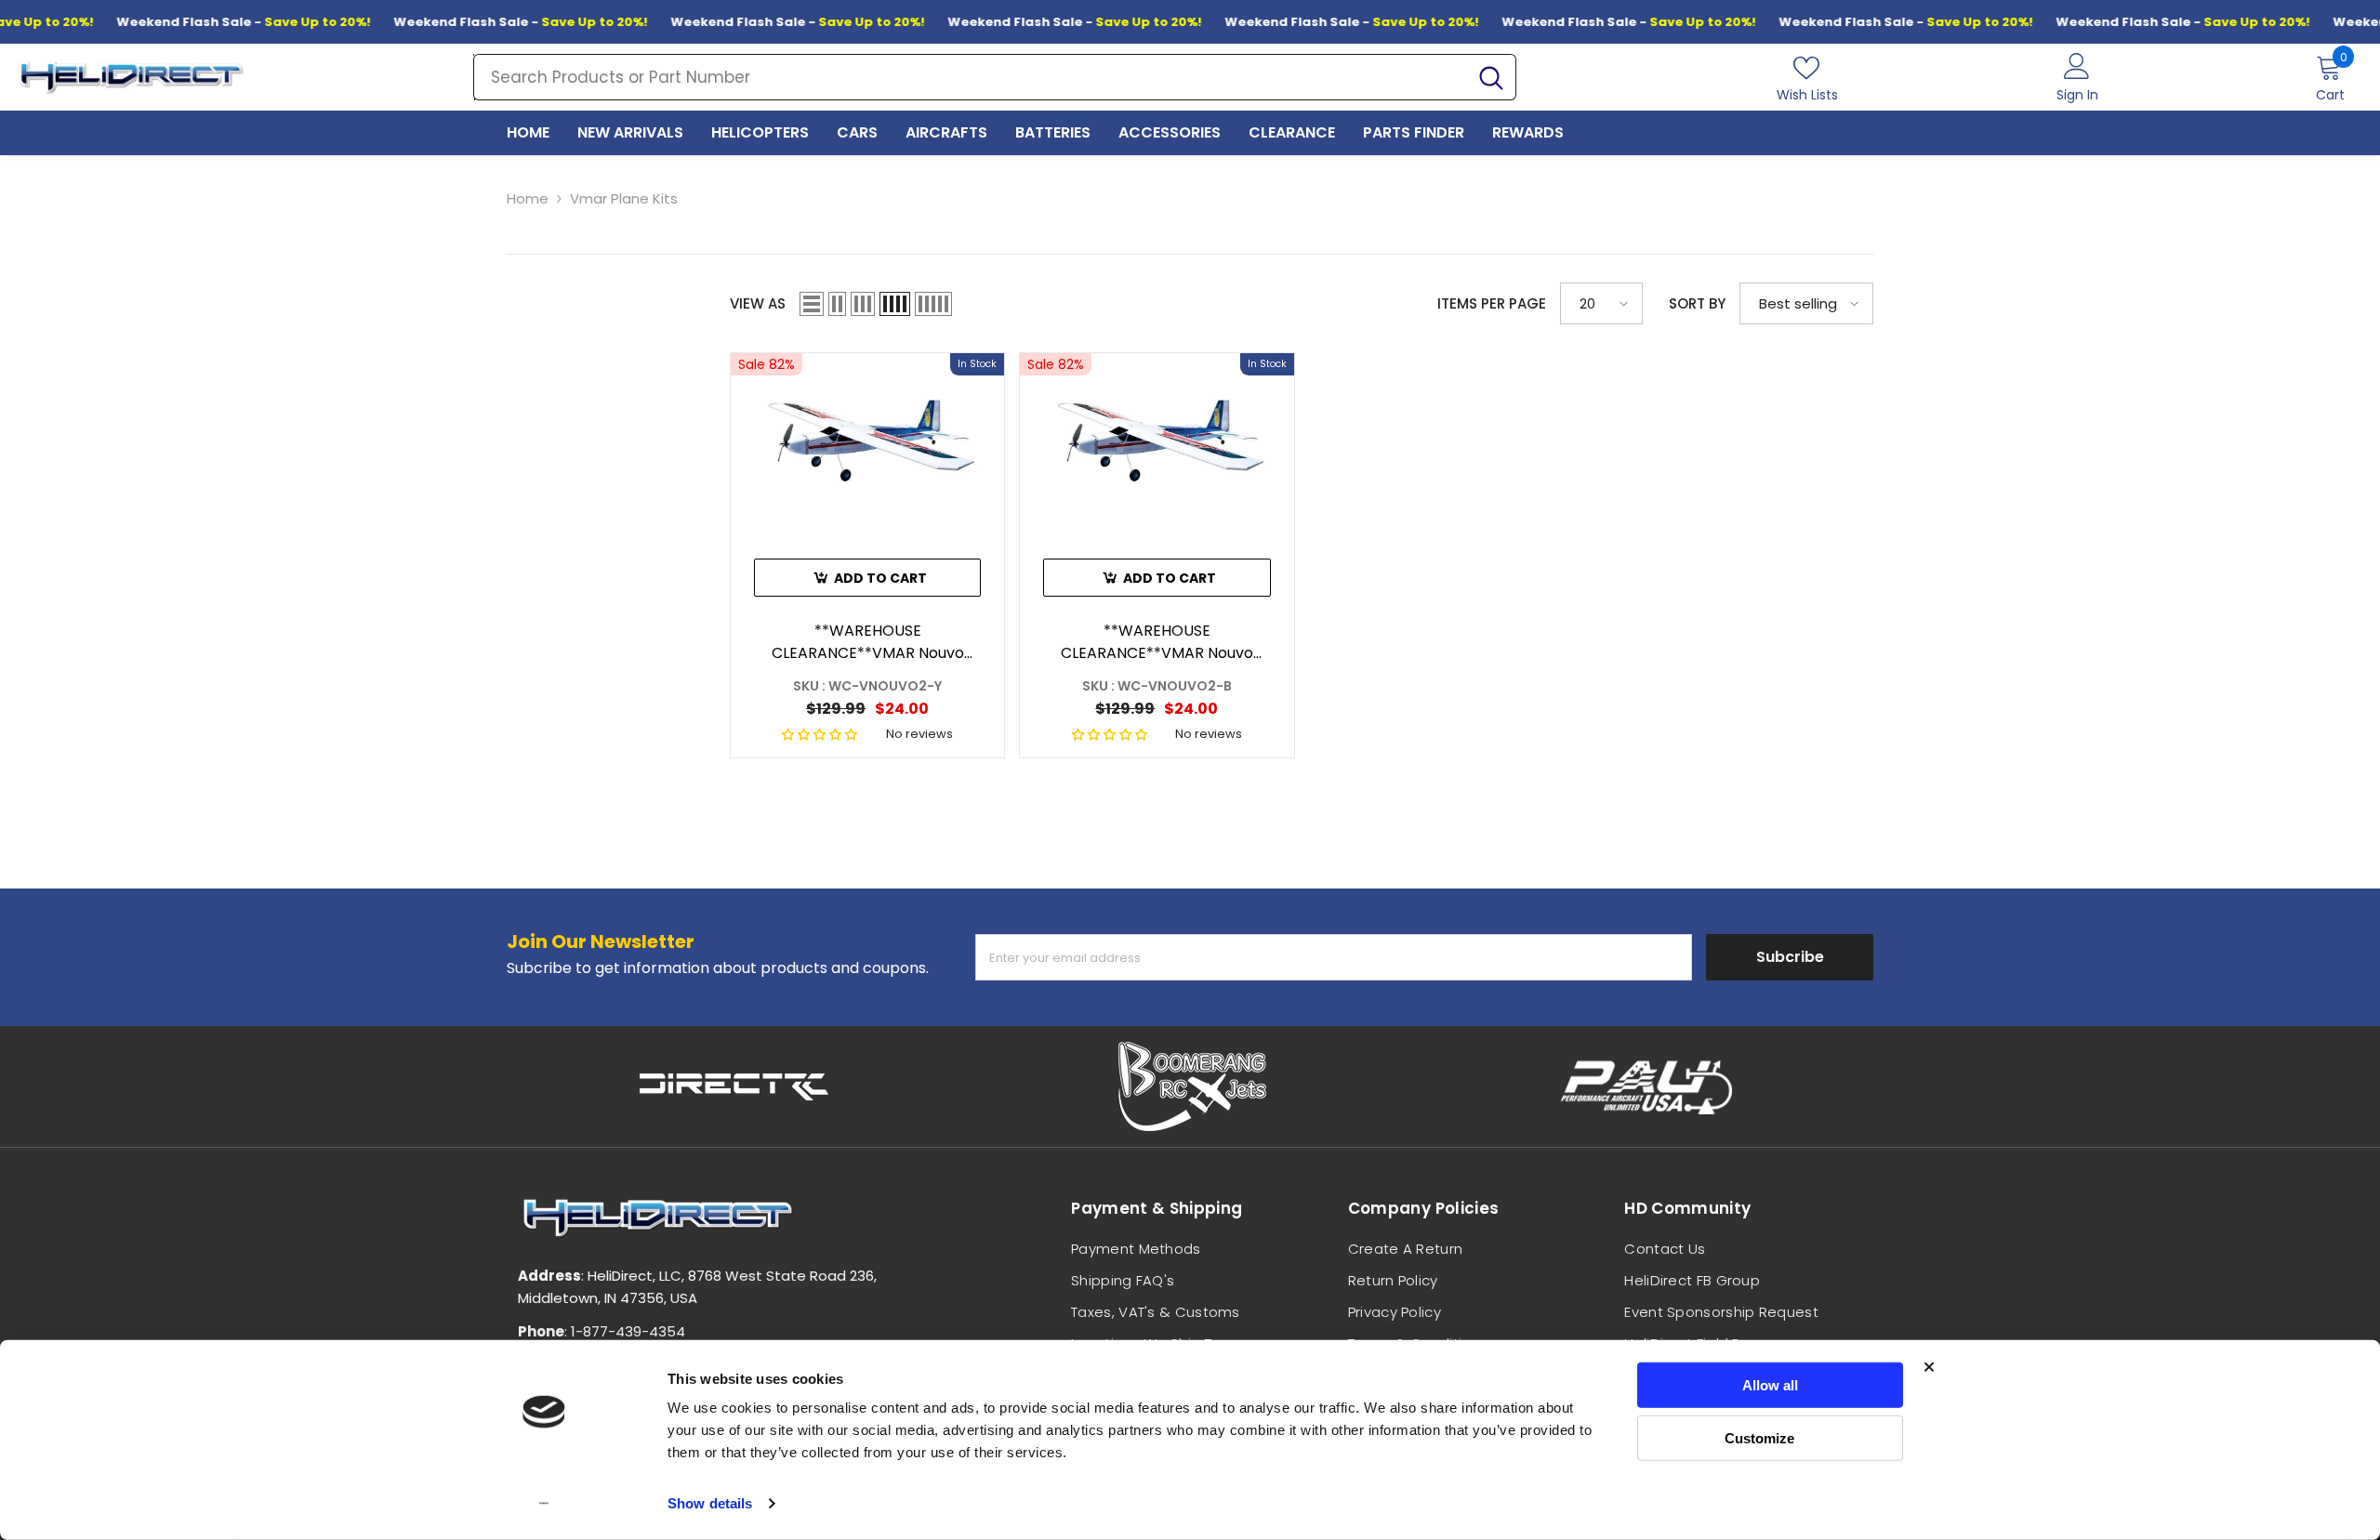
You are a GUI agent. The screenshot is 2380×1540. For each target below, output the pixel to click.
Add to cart (880, 578)
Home (528, 198)
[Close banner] (1929, 1367)
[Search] (995, 77)
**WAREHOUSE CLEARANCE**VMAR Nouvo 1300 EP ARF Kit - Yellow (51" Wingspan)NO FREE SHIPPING (868, 642)
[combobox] (971, 77)
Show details (710, 1503)
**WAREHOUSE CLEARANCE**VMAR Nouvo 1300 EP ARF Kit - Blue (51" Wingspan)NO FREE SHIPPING (1157, 642)
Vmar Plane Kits (624, 198)
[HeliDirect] (734, 1086)
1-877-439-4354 (628, 1331)
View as (758, 303)
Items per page (1492, 303)
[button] (812, 304)
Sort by (1697, 303)
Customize (1759, 1437)
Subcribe (1790, 957)
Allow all (1770, 1385)
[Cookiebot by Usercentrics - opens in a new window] (544, 1504)
